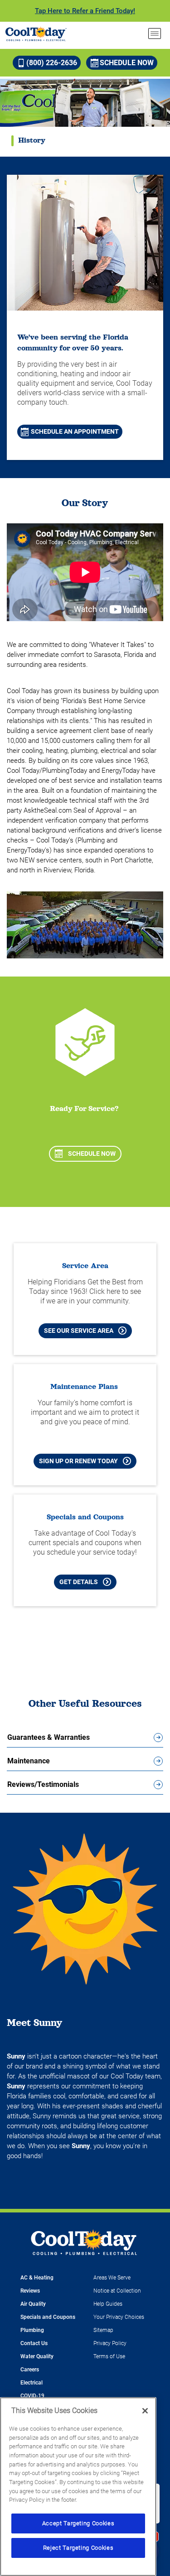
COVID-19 (32, 2396)
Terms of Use (109, 2356)
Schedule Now (127, 63)
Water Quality (37, 2356)
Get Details (79, 1582)
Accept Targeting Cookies (78, 2523)
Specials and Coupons (48, 2317)
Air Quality (33, 2304)
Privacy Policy (110, 2343)
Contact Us (34, 2343)
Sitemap (103, 2330)
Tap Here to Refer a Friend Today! (85, 11)
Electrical (32, 2383)
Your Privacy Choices (119, 2317)
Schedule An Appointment (75, 431)
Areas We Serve (112, 2278)
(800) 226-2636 (52, 63)
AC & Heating (37, 2278)
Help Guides (108, 2304)
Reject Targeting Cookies (78, 2548)
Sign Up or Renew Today (78, 1461)
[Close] (145, 2411)
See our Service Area (79, 1331)
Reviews (30, 2291)
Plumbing (32, 2330)
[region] (78, 2487)
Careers (30, 2370)
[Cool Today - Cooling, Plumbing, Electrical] (36, 34)
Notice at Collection (117, 2291)
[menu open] (155, 34)
